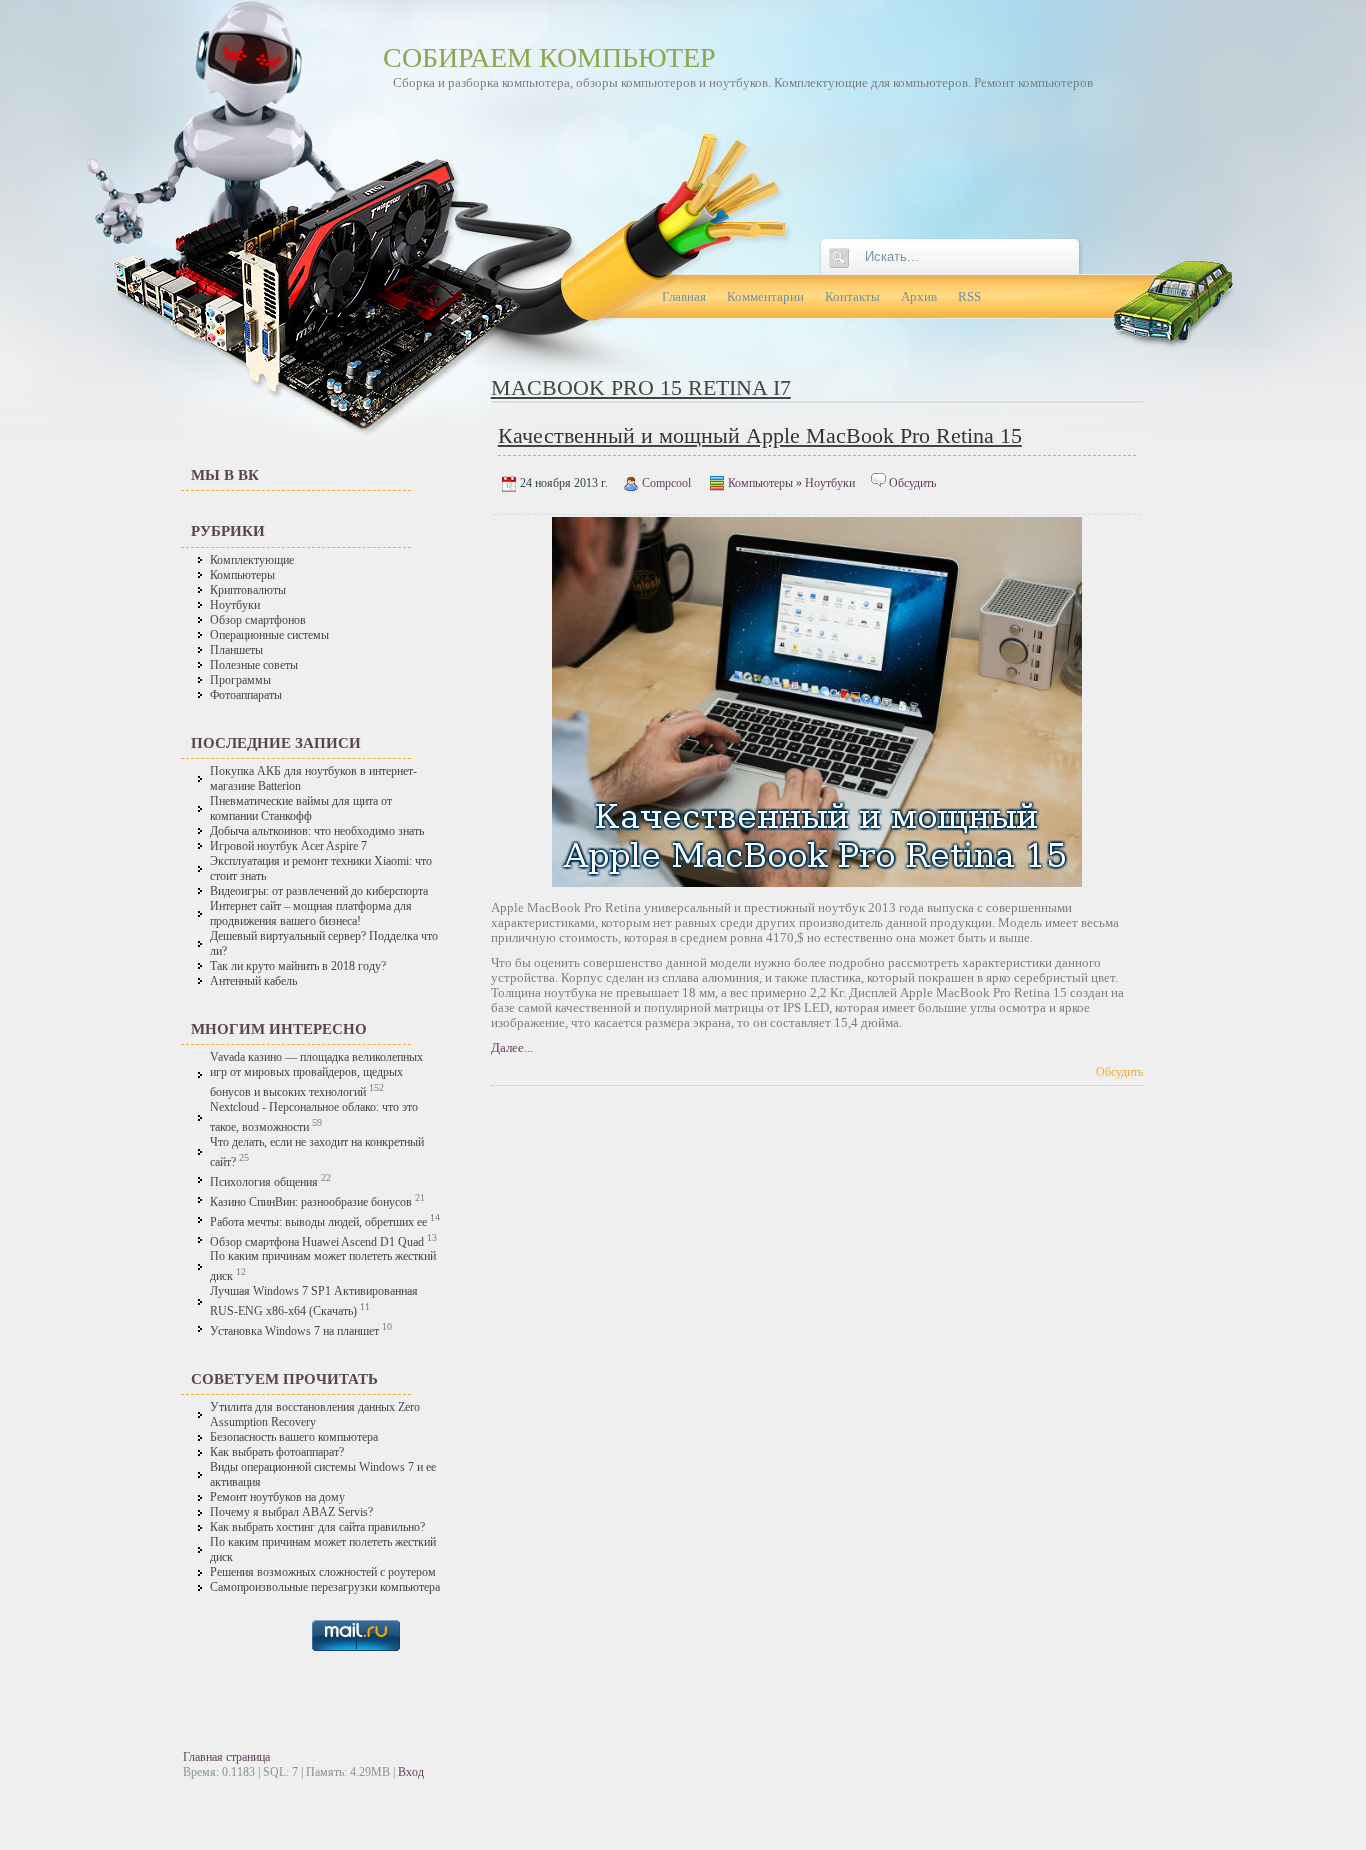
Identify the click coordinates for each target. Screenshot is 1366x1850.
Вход (411, 1772)
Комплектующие (252, 560)
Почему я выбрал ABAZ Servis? (291, 1512)
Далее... (512, 1047)
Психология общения (264, 1182)
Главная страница (226, 1757)
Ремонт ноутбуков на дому (277, 1497)
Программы (240, 680)
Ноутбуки (235, 605)
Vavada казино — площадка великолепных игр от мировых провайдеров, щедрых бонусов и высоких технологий (316, 1075)
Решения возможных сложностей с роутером (323, 1572)
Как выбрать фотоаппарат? (277, 1452)
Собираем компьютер (549, 57)
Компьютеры (242, 575)
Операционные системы (269, 635)
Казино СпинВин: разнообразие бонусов (312, 1202)
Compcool (666, 483)
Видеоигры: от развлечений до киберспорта (319, 891)
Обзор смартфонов (258, 620)
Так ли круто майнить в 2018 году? (298, 966)
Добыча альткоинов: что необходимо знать (317, 831)
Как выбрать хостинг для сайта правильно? (317, 1527)
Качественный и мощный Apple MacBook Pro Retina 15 (760, 435)
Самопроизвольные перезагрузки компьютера (325, 1587)
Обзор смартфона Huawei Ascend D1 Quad (317, 1241)
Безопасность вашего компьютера (294, 1437)
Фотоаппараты (246, 695)
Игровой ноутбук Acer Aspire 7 (288, 846)
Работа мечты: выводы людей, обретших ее (318, 1222)
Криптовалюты (248, 590)
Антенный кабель (253, 981)
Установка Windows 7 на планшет (294, 1331)
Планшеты (236, 650)
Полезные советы (254, 665)
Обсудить (912, 483)
